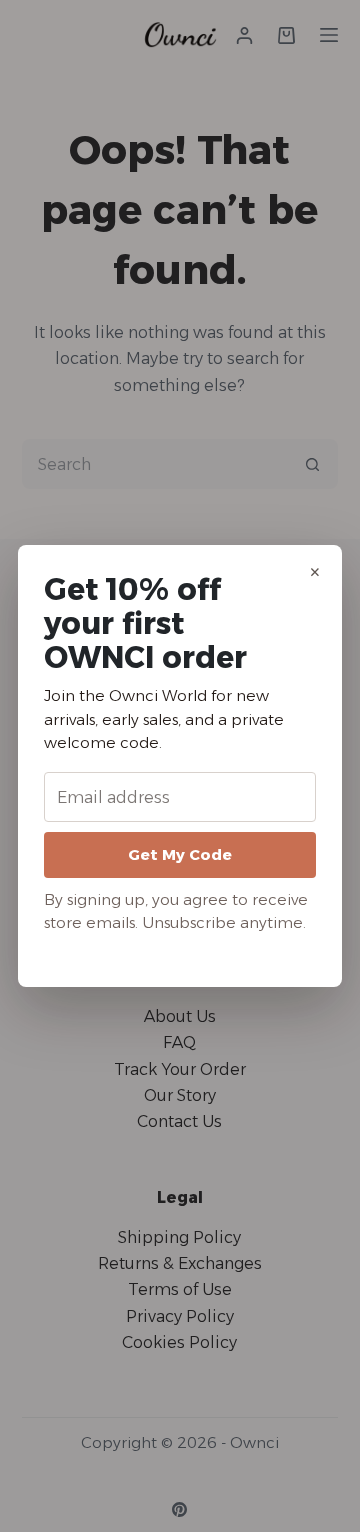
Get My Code (180, 854)
